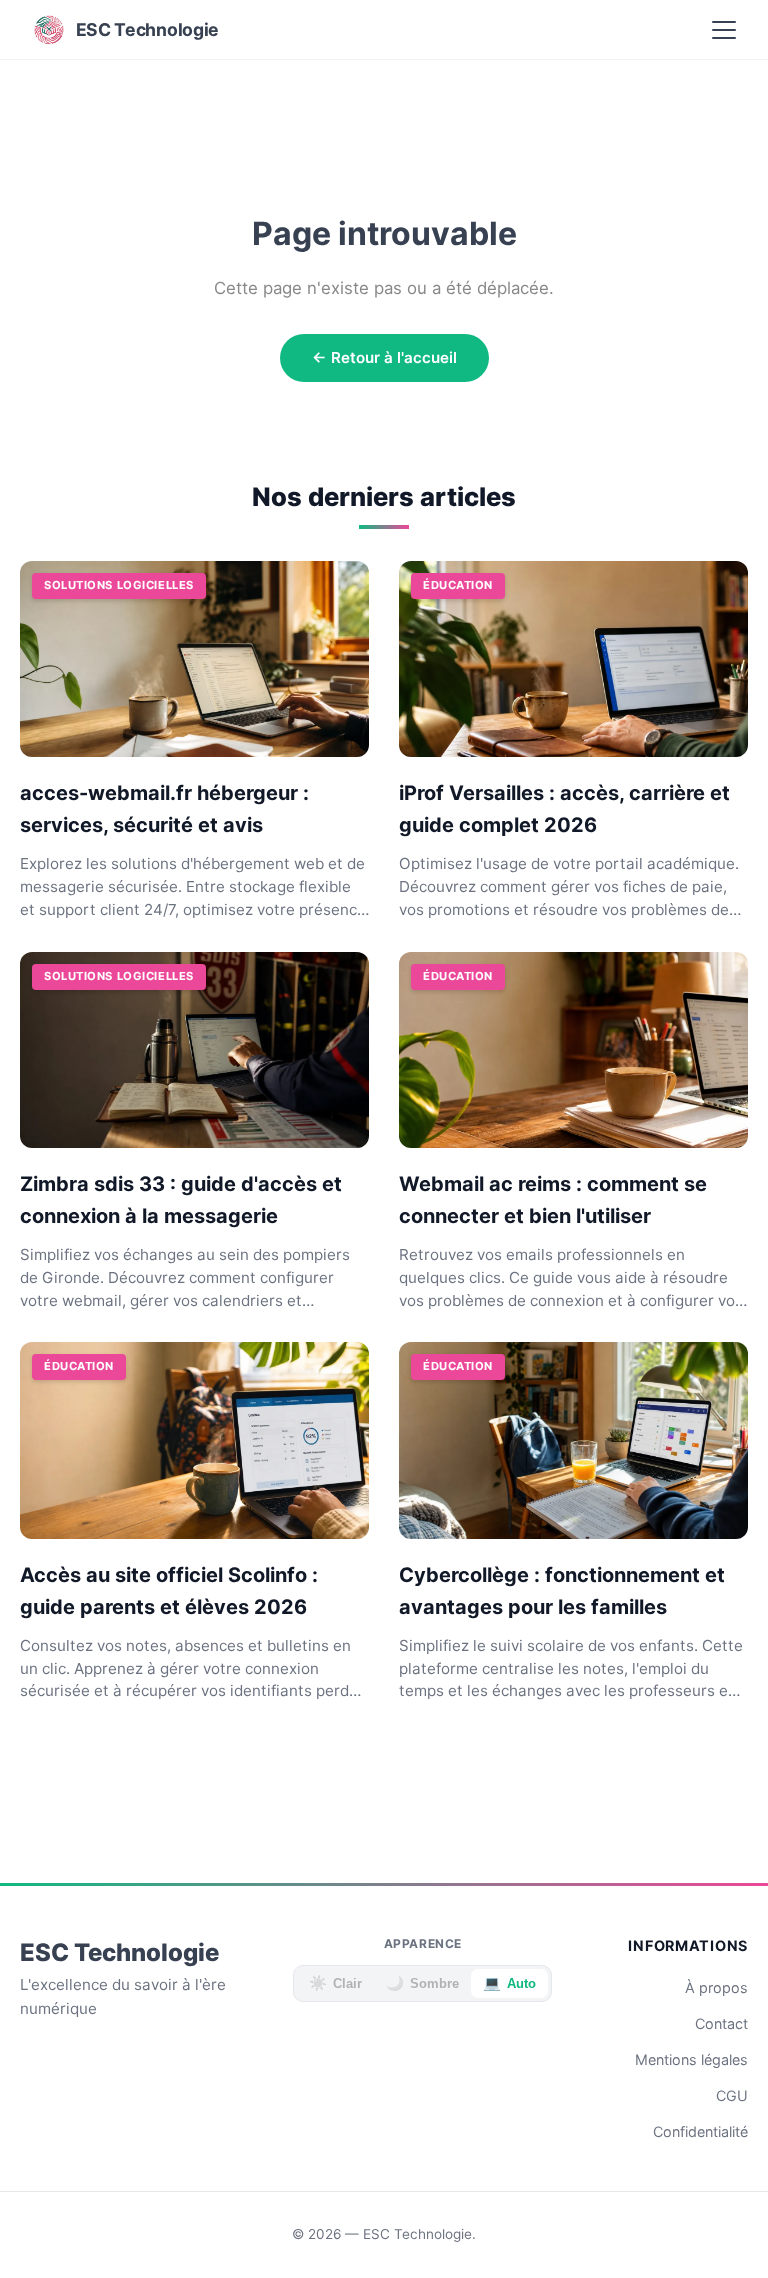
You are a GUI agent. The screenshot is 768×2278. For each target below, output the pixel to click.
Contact (721, 2023)
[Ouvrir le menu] (724, 30)
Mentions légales (691, 2059)
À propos (716, 1987)
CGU (732, 2095)
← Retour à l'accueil (384, 357)
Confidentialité (700, 2131)
